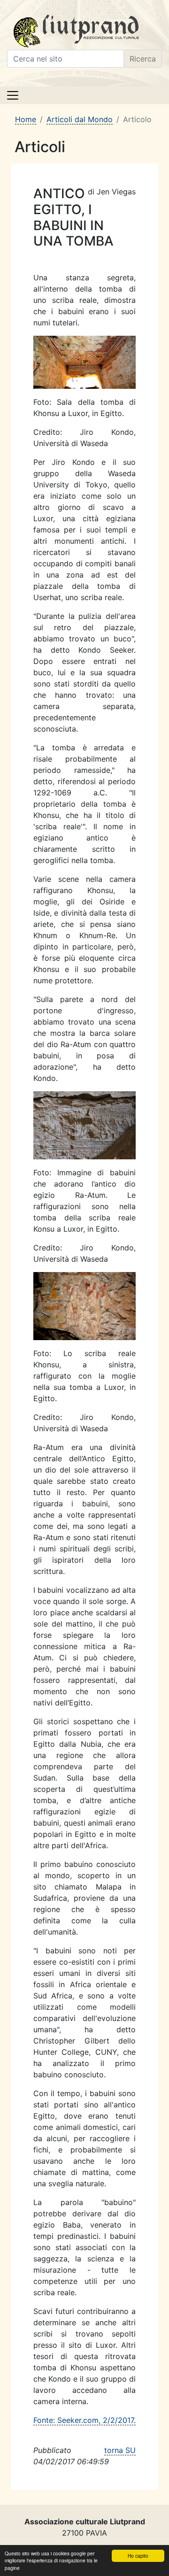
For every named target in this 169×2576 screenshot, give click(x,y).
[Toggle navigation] (13, 95)
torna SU (120, 2450)
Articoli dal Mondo (80, 119)
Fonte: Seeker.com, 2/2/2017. (84, 2420)
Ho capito (138, 2556)
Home (26, 119)
